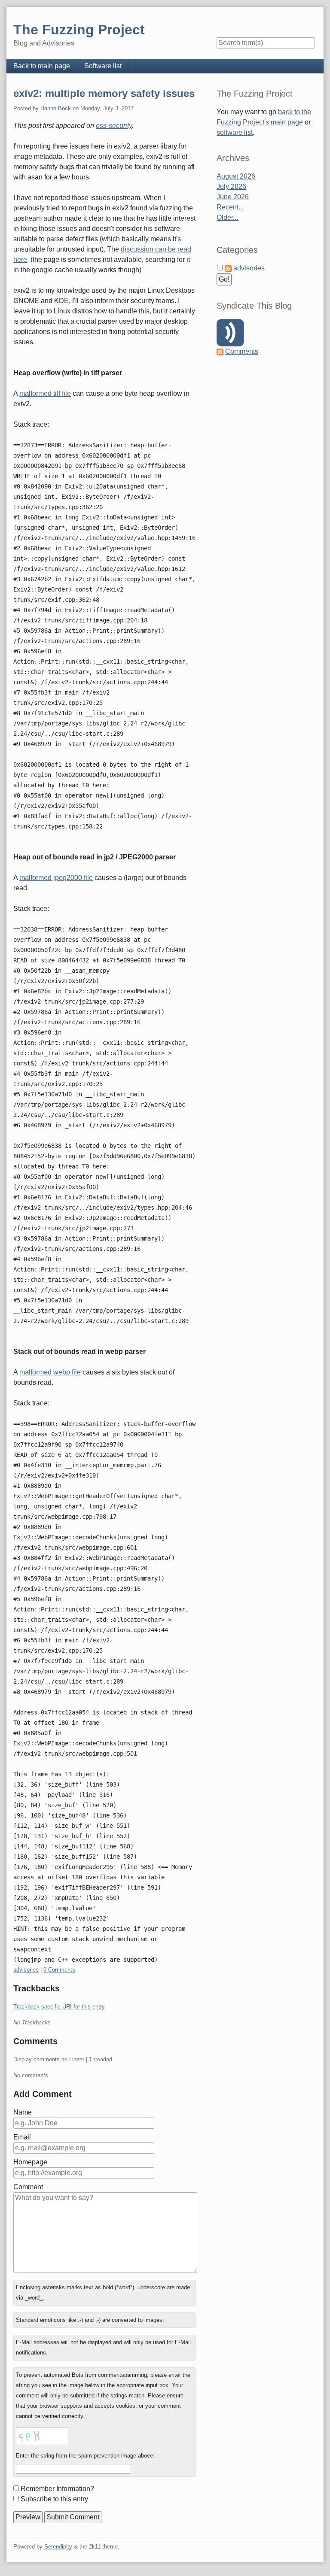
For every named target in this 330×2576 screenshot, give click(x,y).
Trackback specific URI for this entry (59, 2007)
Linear (77, 2059)
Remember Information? (57, 2489)
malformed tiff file (45, 393)
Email (22, 2137)
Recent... (230, 207)
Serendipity (58, 2547)
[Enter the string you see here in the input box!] (42, 2436)
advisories (26, 1970)
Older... (227, 217)
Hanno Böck (56, 108)
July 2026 (231, 187)
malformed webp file (50, 1372)
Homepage (30, 2162)
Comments (242, 351)
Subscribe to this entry (54, 2499)
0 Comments (59, 1970)
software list (235, 132)
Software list (103, 66)
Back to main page (42, 66)
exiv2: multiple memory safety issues (104, 93)
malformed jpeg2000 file (56, 878)
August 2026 (236, 176)
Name (23, 2112)
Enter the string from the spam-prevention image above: (85, 2456)
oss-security (114, 126)
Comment (28, 2187)
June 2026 (233, 197)
